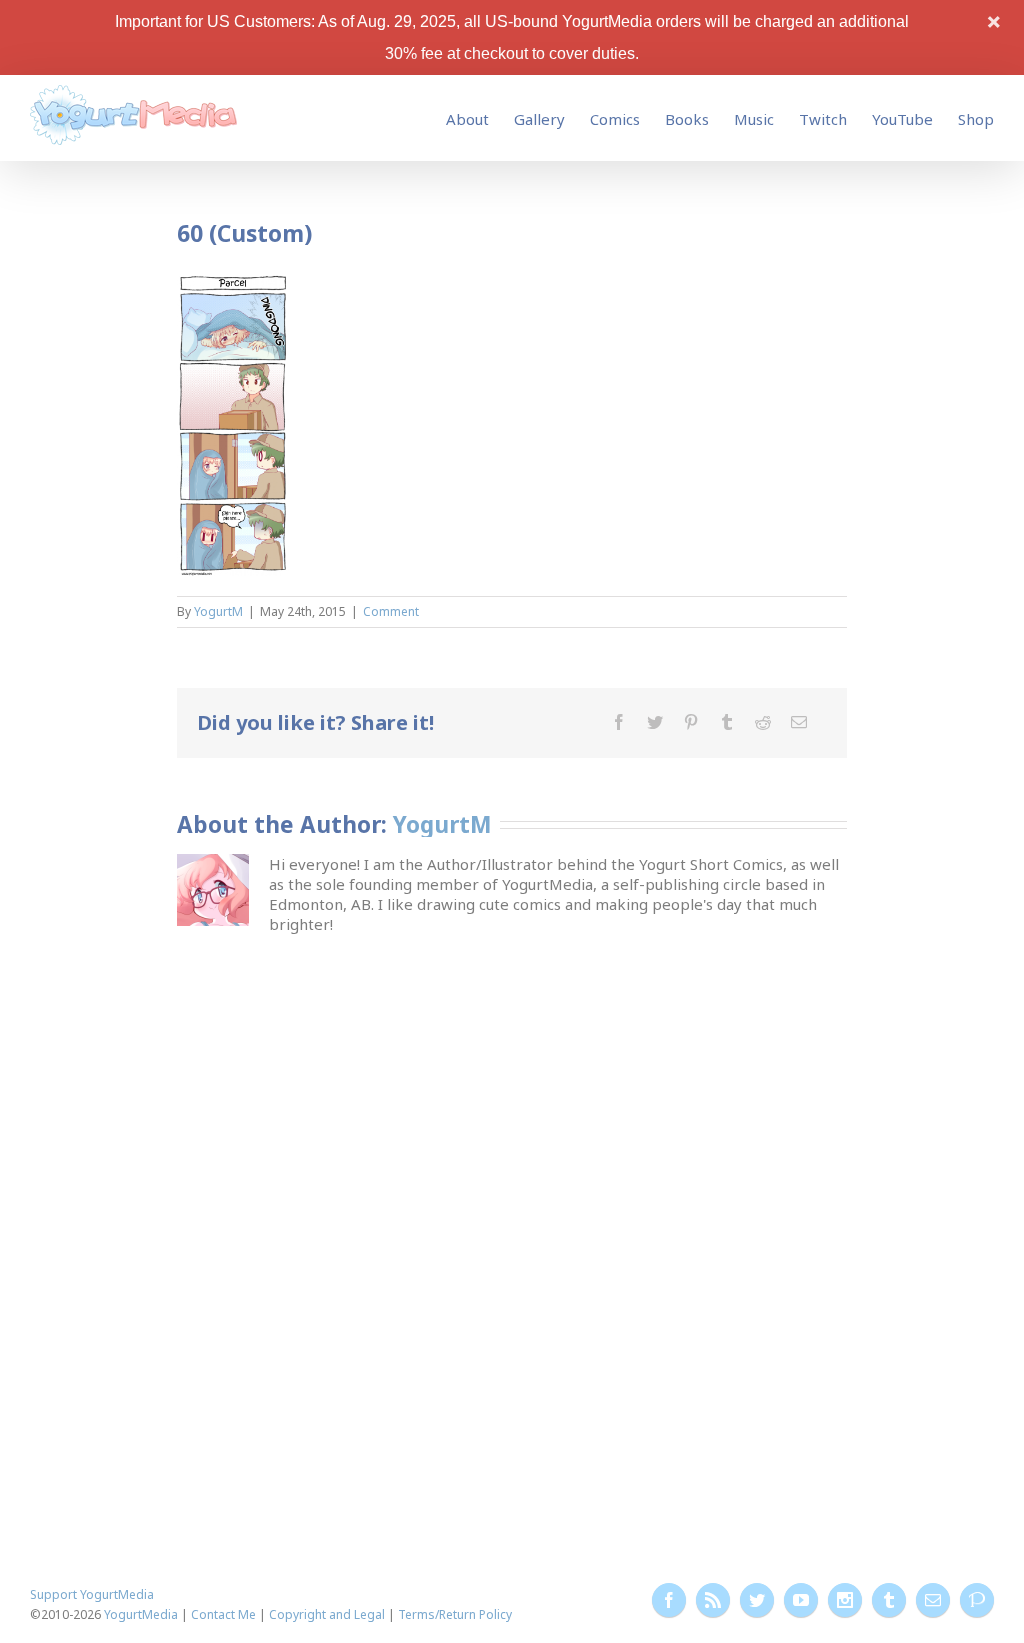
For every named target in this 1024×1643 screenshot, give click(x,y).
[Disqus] (512, 1184)
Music (754, 119)
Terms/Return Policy (455, 1614)
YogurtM (218, 611)
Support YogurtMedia (92, 1594)
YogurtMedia (141, 1614)
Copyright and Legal (327, 1614)
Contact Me (223, 1614)
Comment (391, 611)
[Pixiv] (977, 1600)
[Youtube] (801, 1600)
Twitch (823, 119)
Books (687, 119)
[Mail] (799, 722)
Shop (976, 119)
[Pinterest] (691, 722)
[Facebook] (619, 722)
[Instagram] (845, 1600)
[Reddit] (763, 722)
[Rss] (713, 1600)
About (467, 119)
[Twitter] (655, 722)
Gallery (539, 119)
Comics (615, 119)
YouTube (902, 119)
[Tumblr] (727, 722)
